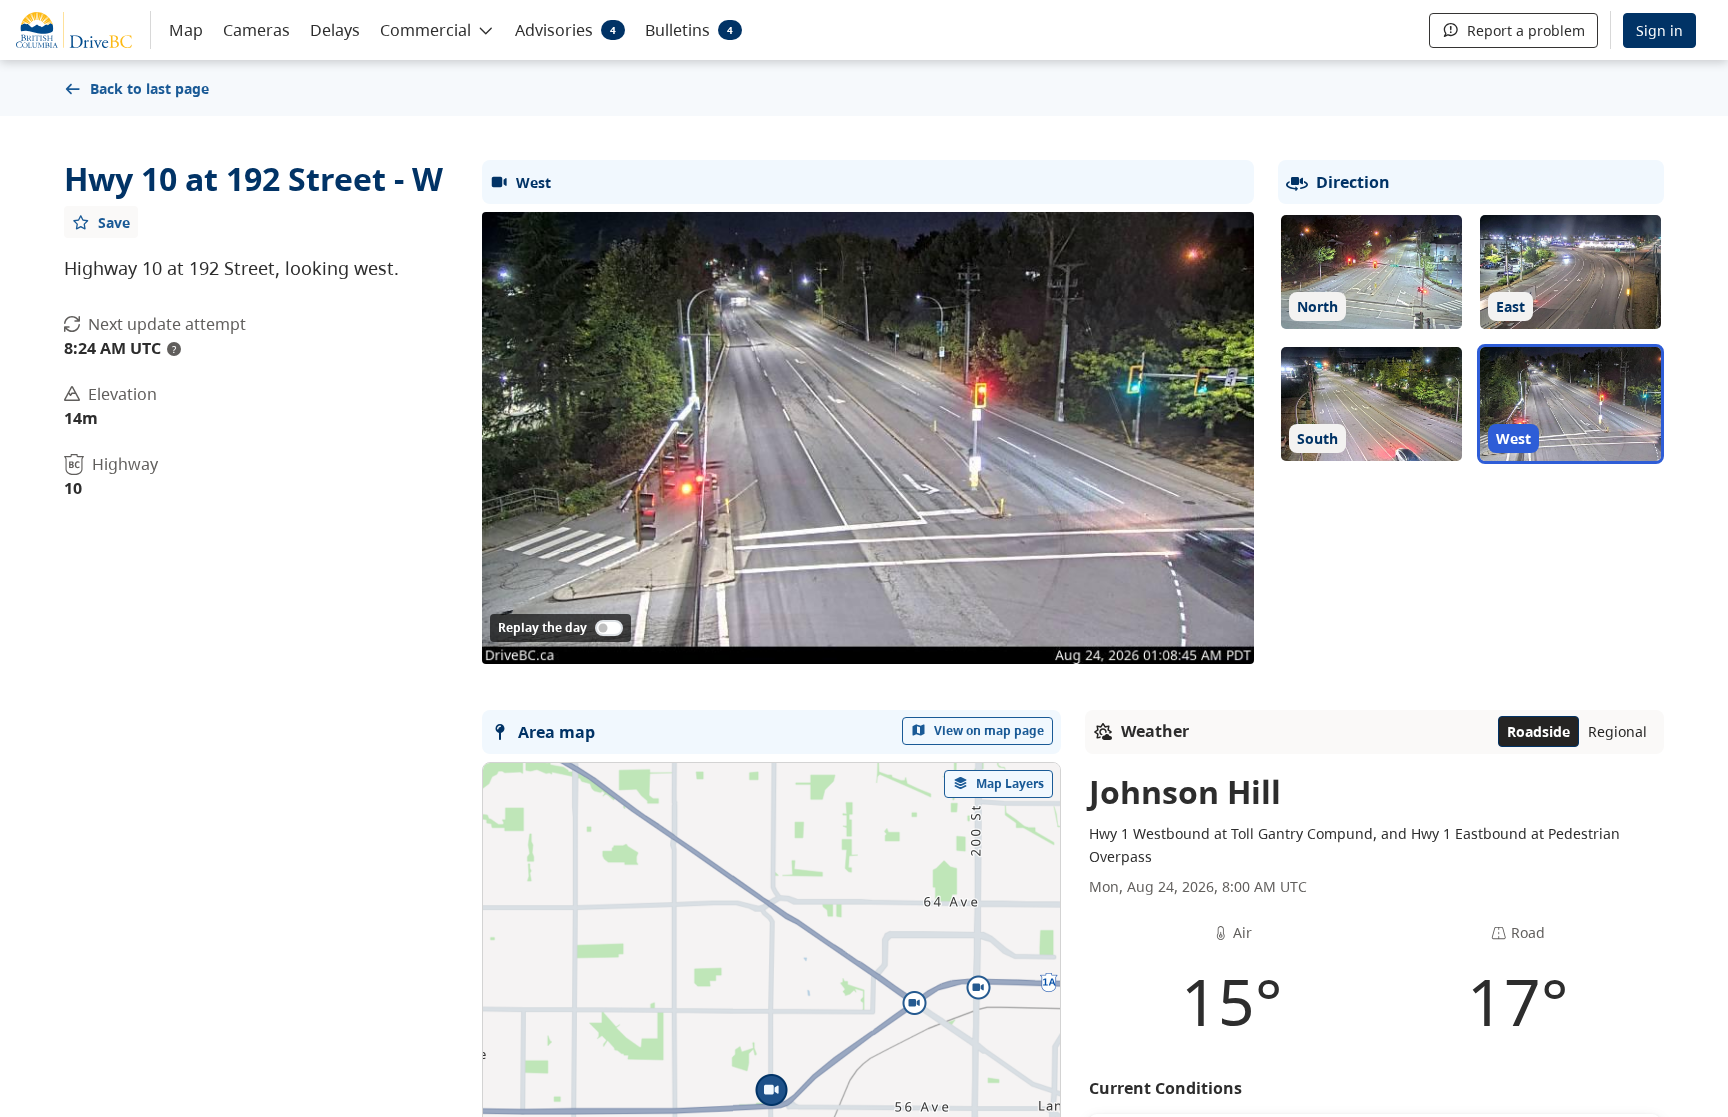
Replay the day (542, 627)
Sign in (1659, 30)
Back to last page (149, 88)
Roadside (1538, 731)
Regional (1617, 731)
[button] (437, 29)
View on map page (989, 730)
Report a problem (1526, 30)
